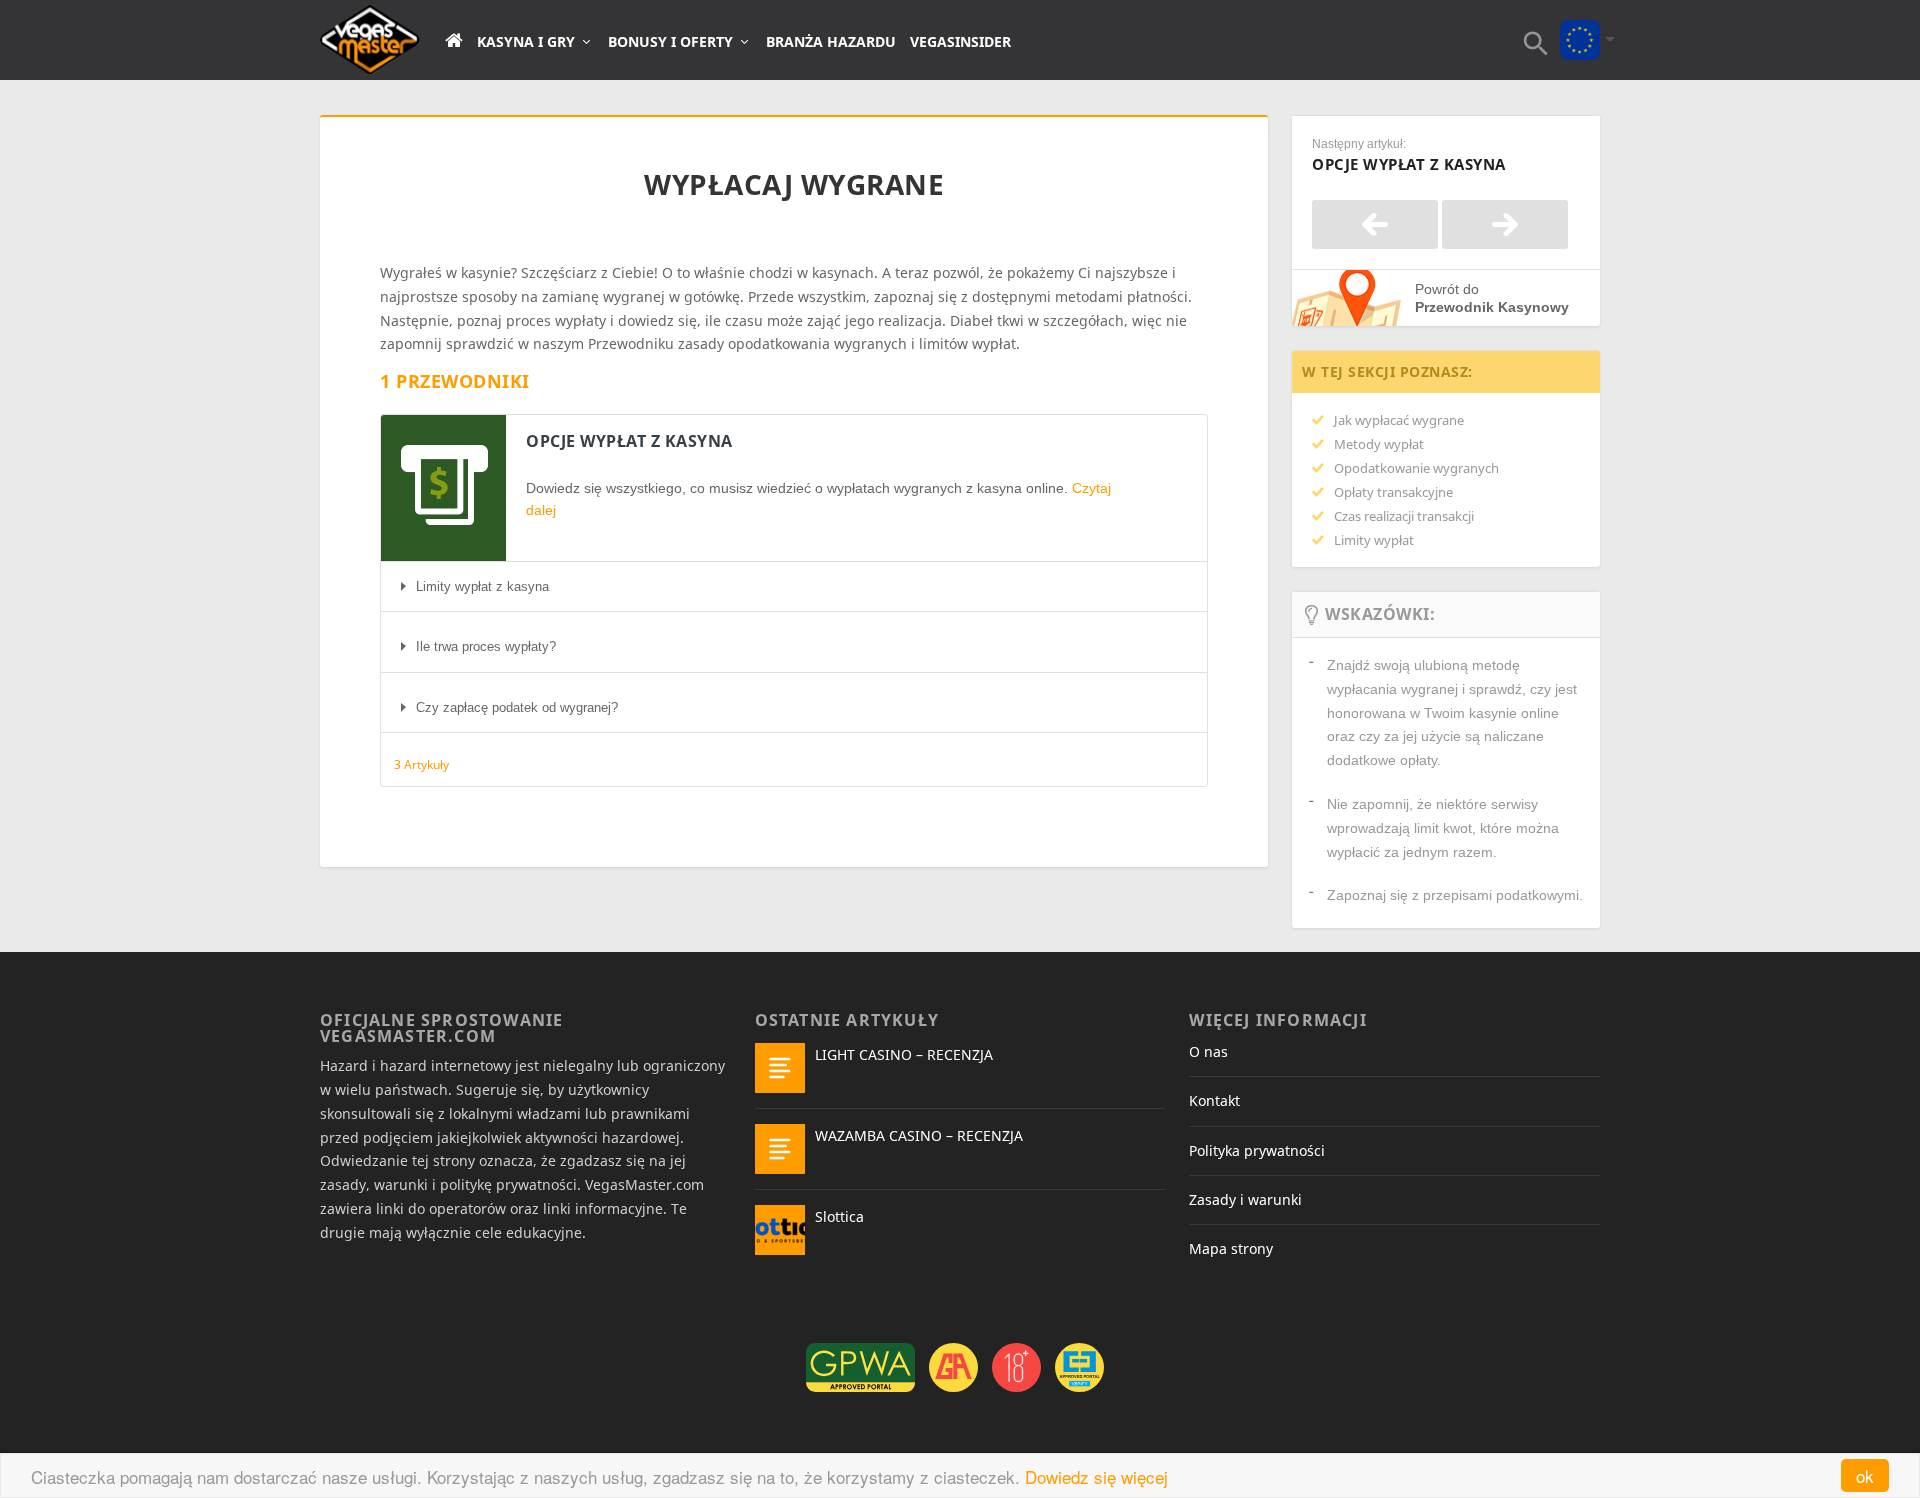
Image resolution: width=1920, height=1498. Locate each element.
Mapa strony (1231, 1248)
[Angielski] (1580, 26)
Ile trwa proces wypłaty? (486, 646)
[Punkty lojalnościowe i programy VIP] (1375, 224)
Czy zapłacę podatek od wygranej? (517, 707)
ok (1865, 1475)
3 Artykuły (421, 764)
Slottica (839, 1216)
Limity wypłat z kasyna (482, 586)
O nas (1208, 1051)
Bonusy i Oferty (670, 42)
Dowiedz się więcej (1096, 1476)
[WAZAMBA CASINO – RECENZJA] (780, 1149)
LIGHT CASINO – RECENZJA (904, 1054)
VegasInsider (960, 42)
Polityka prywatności (1257, 1150)
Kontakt (1214, 1100)
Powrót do (1492, 298)
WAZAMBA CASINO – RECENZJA (919, 1135)
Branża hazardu (831, 42)
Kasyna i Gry (526, 42)
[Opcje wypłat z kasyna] (1505, 224)
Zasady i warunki (1245, 1199)
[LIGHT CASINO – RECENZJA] (780, 1068)
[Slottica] (780, 1230)
